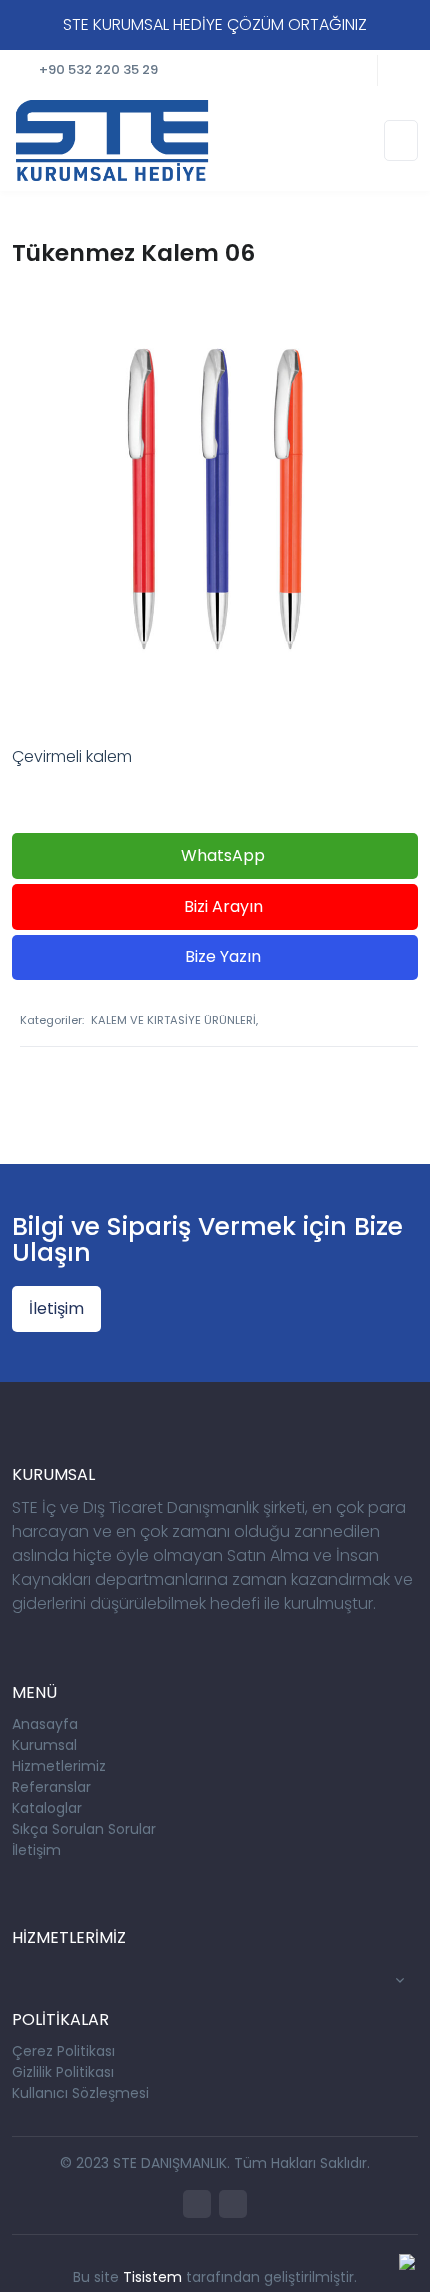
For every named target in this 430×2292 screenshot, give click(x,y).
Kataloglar (47, 1808)
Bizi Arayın (221, 906)
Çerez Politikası (63, 2051)
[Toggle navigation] (401, 140)
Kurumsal (44, 1745)
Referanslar (51, 1787)
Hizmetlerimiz (59, 1766)
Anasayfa (45, 1724)
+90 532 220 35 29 (98, 69)
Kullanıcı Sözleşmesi (80, 2093)
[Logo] (112, 139)
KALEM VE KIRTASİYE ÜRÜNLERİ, (174, 1020)
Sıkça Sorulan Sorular (84, 1829)
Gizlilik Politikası (63, 2072)
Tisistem (152, 2277)
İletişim (56, 1308)
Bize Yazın (221, 956)
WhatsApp (221, 855)
